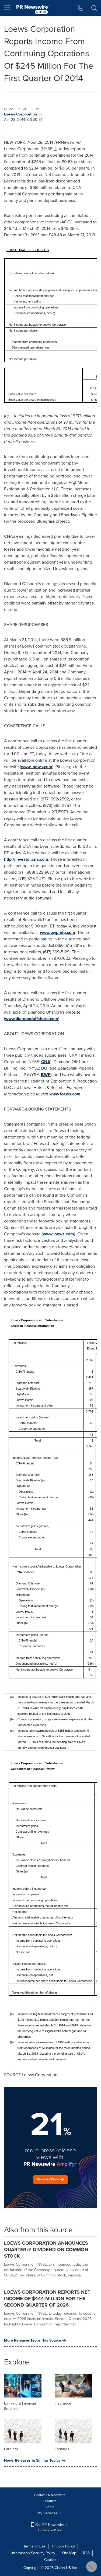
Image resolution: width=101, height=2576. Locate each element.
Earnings (11, 2449)
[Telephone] (80, 8)
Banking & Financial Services (20, 2406)
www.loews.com (37, 767)
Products (50, 2501)
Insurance (63, 2403)
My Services (48, 2513)
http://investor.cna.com (26, 859)
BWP (46, 1075)
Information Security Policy (33, 2553)
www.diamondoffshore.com (32, 1019)
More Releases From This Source (33, 2340)
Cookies (51, 2560)
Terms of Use (34, 2546)
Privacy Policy (64, 2546)
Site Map (69, 2553)
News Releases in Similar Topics (32, 2461)
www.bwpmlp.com (58, 932)
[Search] (94, 8)
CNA (46, 1062)
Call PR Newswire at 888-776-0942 (51, 2527)
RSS (86, 2553)
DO (44, 1068)
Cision (60, 2568)
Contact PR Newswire (50, 2495)
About (50, 2507)
